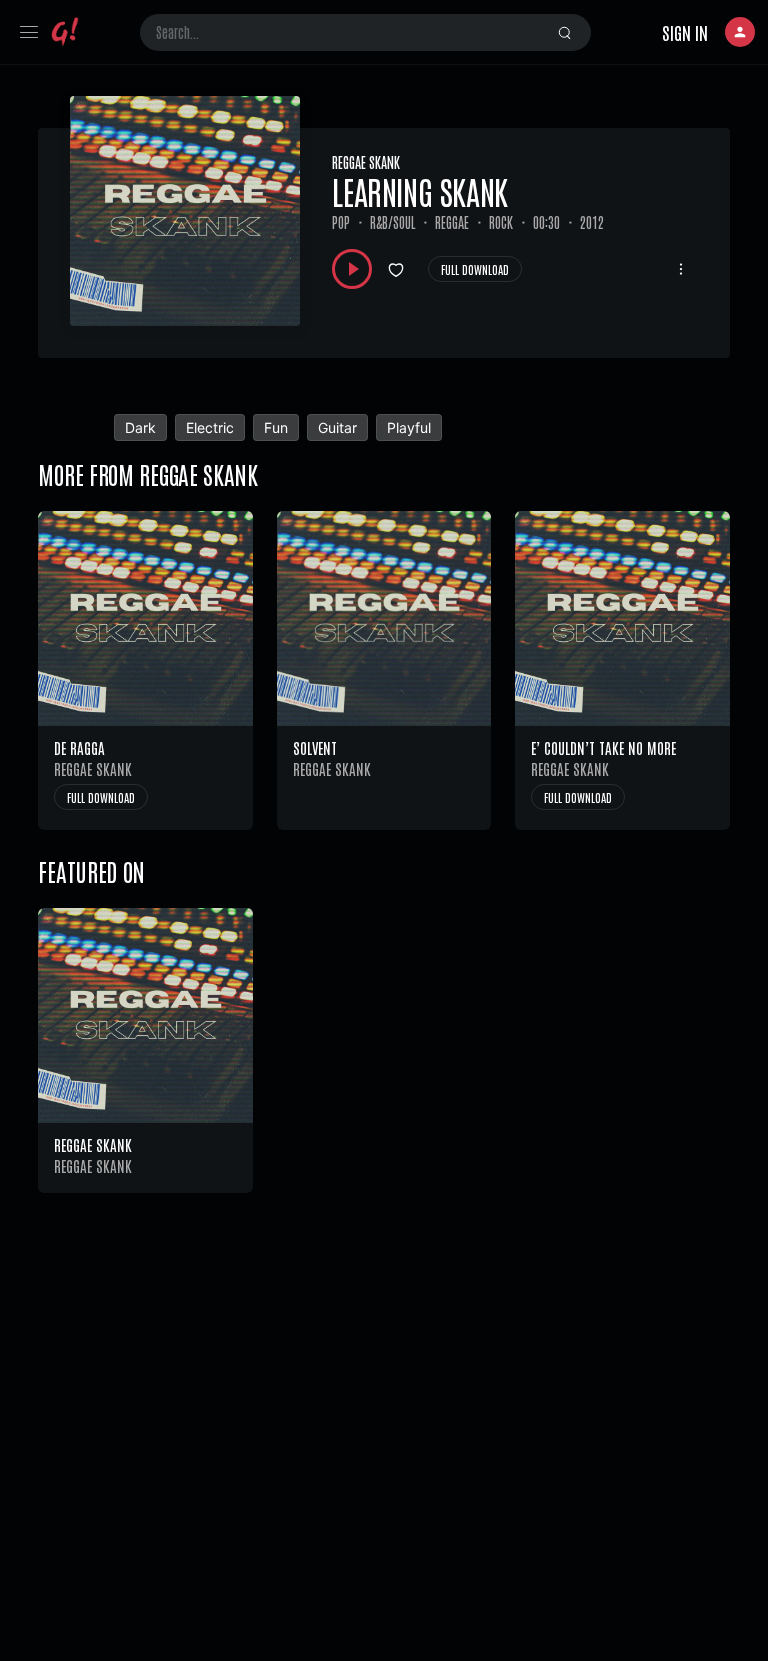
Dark (140, 427)
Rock (501, 222)
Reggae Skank (366, 162)
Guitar (337, 427)
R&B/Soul (392, 222)
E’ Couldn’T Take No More (603, 747)
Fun (276, 427)
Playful (409, 427)
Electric (210, 427)
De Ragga (79, 747)
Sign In (685, 32)
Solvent (315, 747)
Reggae (452, 222)
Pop (341, 222)
